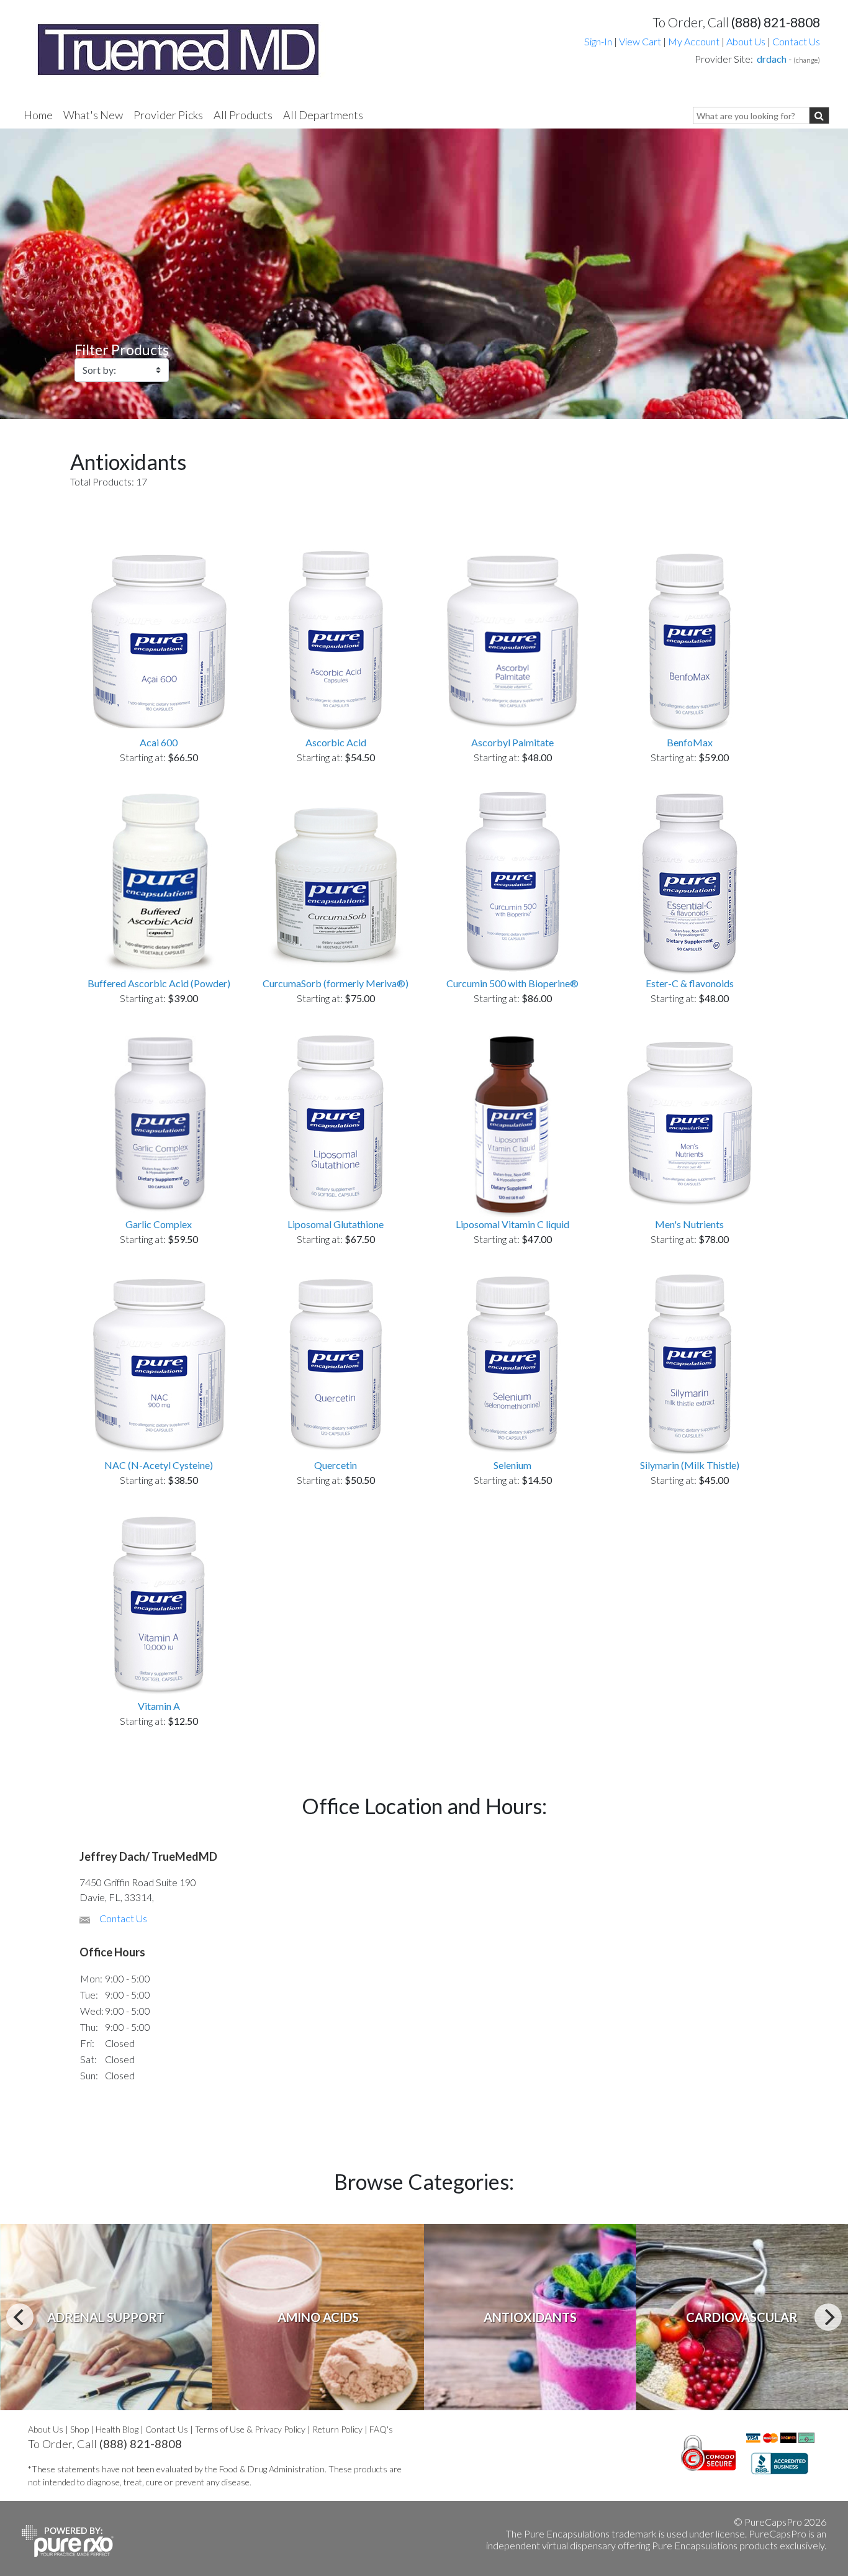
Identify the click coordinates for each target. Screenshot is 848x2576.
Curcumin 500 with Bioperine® (512, 983)
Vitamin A (159, 1706)
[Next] (828, 2317)
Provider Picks (168, 115)
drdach (772, 59)
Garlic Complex (159, 1224)
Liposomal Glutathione (336, 1224)
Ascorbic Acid (336, 742)
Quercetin (336, 1465)
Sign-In (598, 41)
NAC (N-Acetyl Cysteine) (159, 1465)
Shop (79, 2429)
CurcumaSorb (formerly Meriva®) (336, 983)
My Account (694, 41)
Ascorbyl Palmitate (512, 742)
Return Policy (337, 2429)
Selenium (512, 1465)
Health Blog (117, 2429)
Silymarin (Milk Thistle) (690, 1465)
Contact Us (796, 41)
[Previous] (20, 2317)
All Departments (323, 115)
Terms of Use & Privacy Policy (250, 2429)
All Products (243, 115)
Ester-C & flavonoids (690, 983)
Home (38, 115)
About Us (746, 41)
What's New (93, 115)
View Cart (641, 41)
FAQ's (381, 2429)
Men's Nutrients (689, 1224)
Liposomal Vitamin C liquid (512, 1224)
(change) (807, 60)
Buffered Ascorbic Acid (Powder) (159, 983)
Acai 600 (159, 742)
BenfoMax (690, 742)
